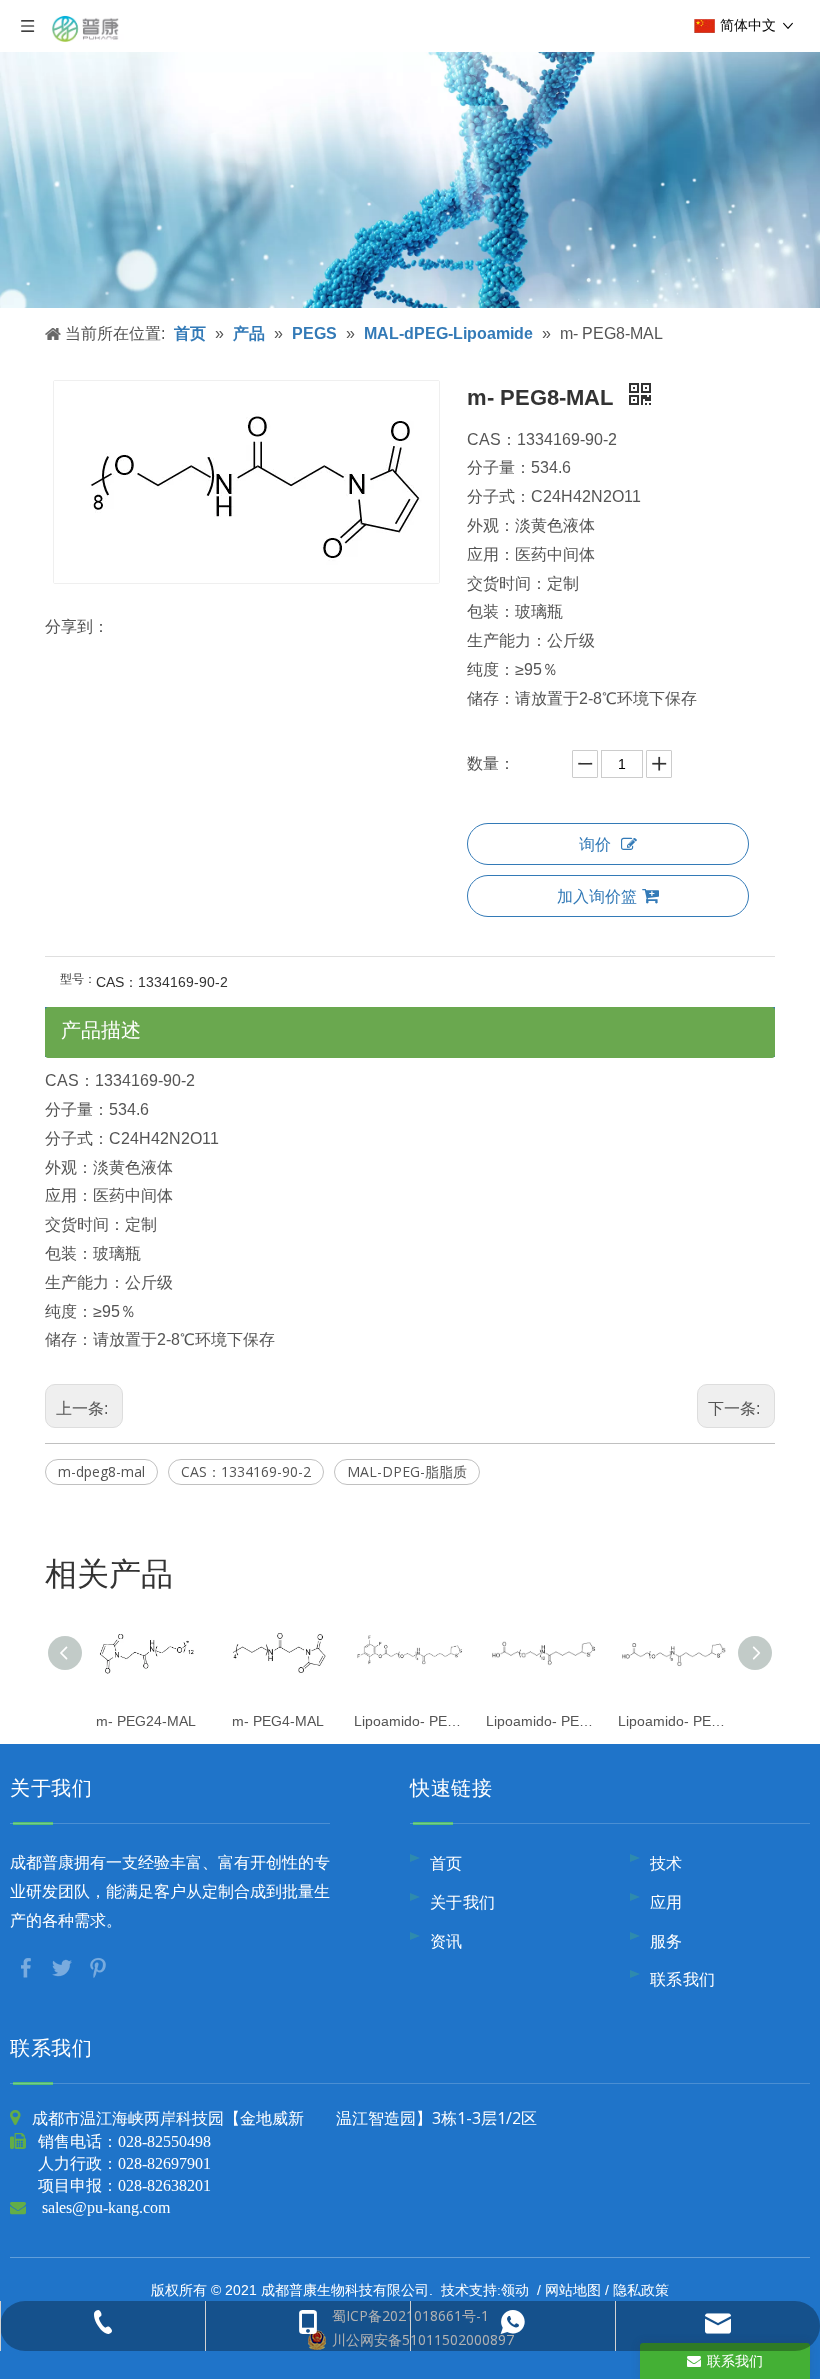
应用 (666, 1902)
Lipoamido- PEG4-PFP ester (410, 1721)
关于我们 (463, 1902)
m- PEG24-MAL (146, 1721)
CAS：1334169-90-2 (246, 1471)
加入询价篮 (597, 896)
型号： (78, 979)
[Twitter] (64, 1966)
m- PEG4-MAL (278, 1721)
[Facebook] (28, 1966)
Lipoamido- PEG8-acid (674, 1721)
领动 (515, 2289)
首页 (446, 1863)
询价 (595, 844)
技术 (666, 1863)
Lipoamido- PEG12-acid (542, 1721)
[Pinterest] (98, 1966)
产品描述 (101, 1029)
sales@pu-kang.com (106, 2207)
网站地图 (573, 2289)
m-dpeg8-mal (101, 1471)
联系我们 (683, 1979)
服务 (666, 1941)
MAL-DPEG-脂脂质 (407, 1471)
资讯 (446, 1941)
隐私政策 (641, 2289)
